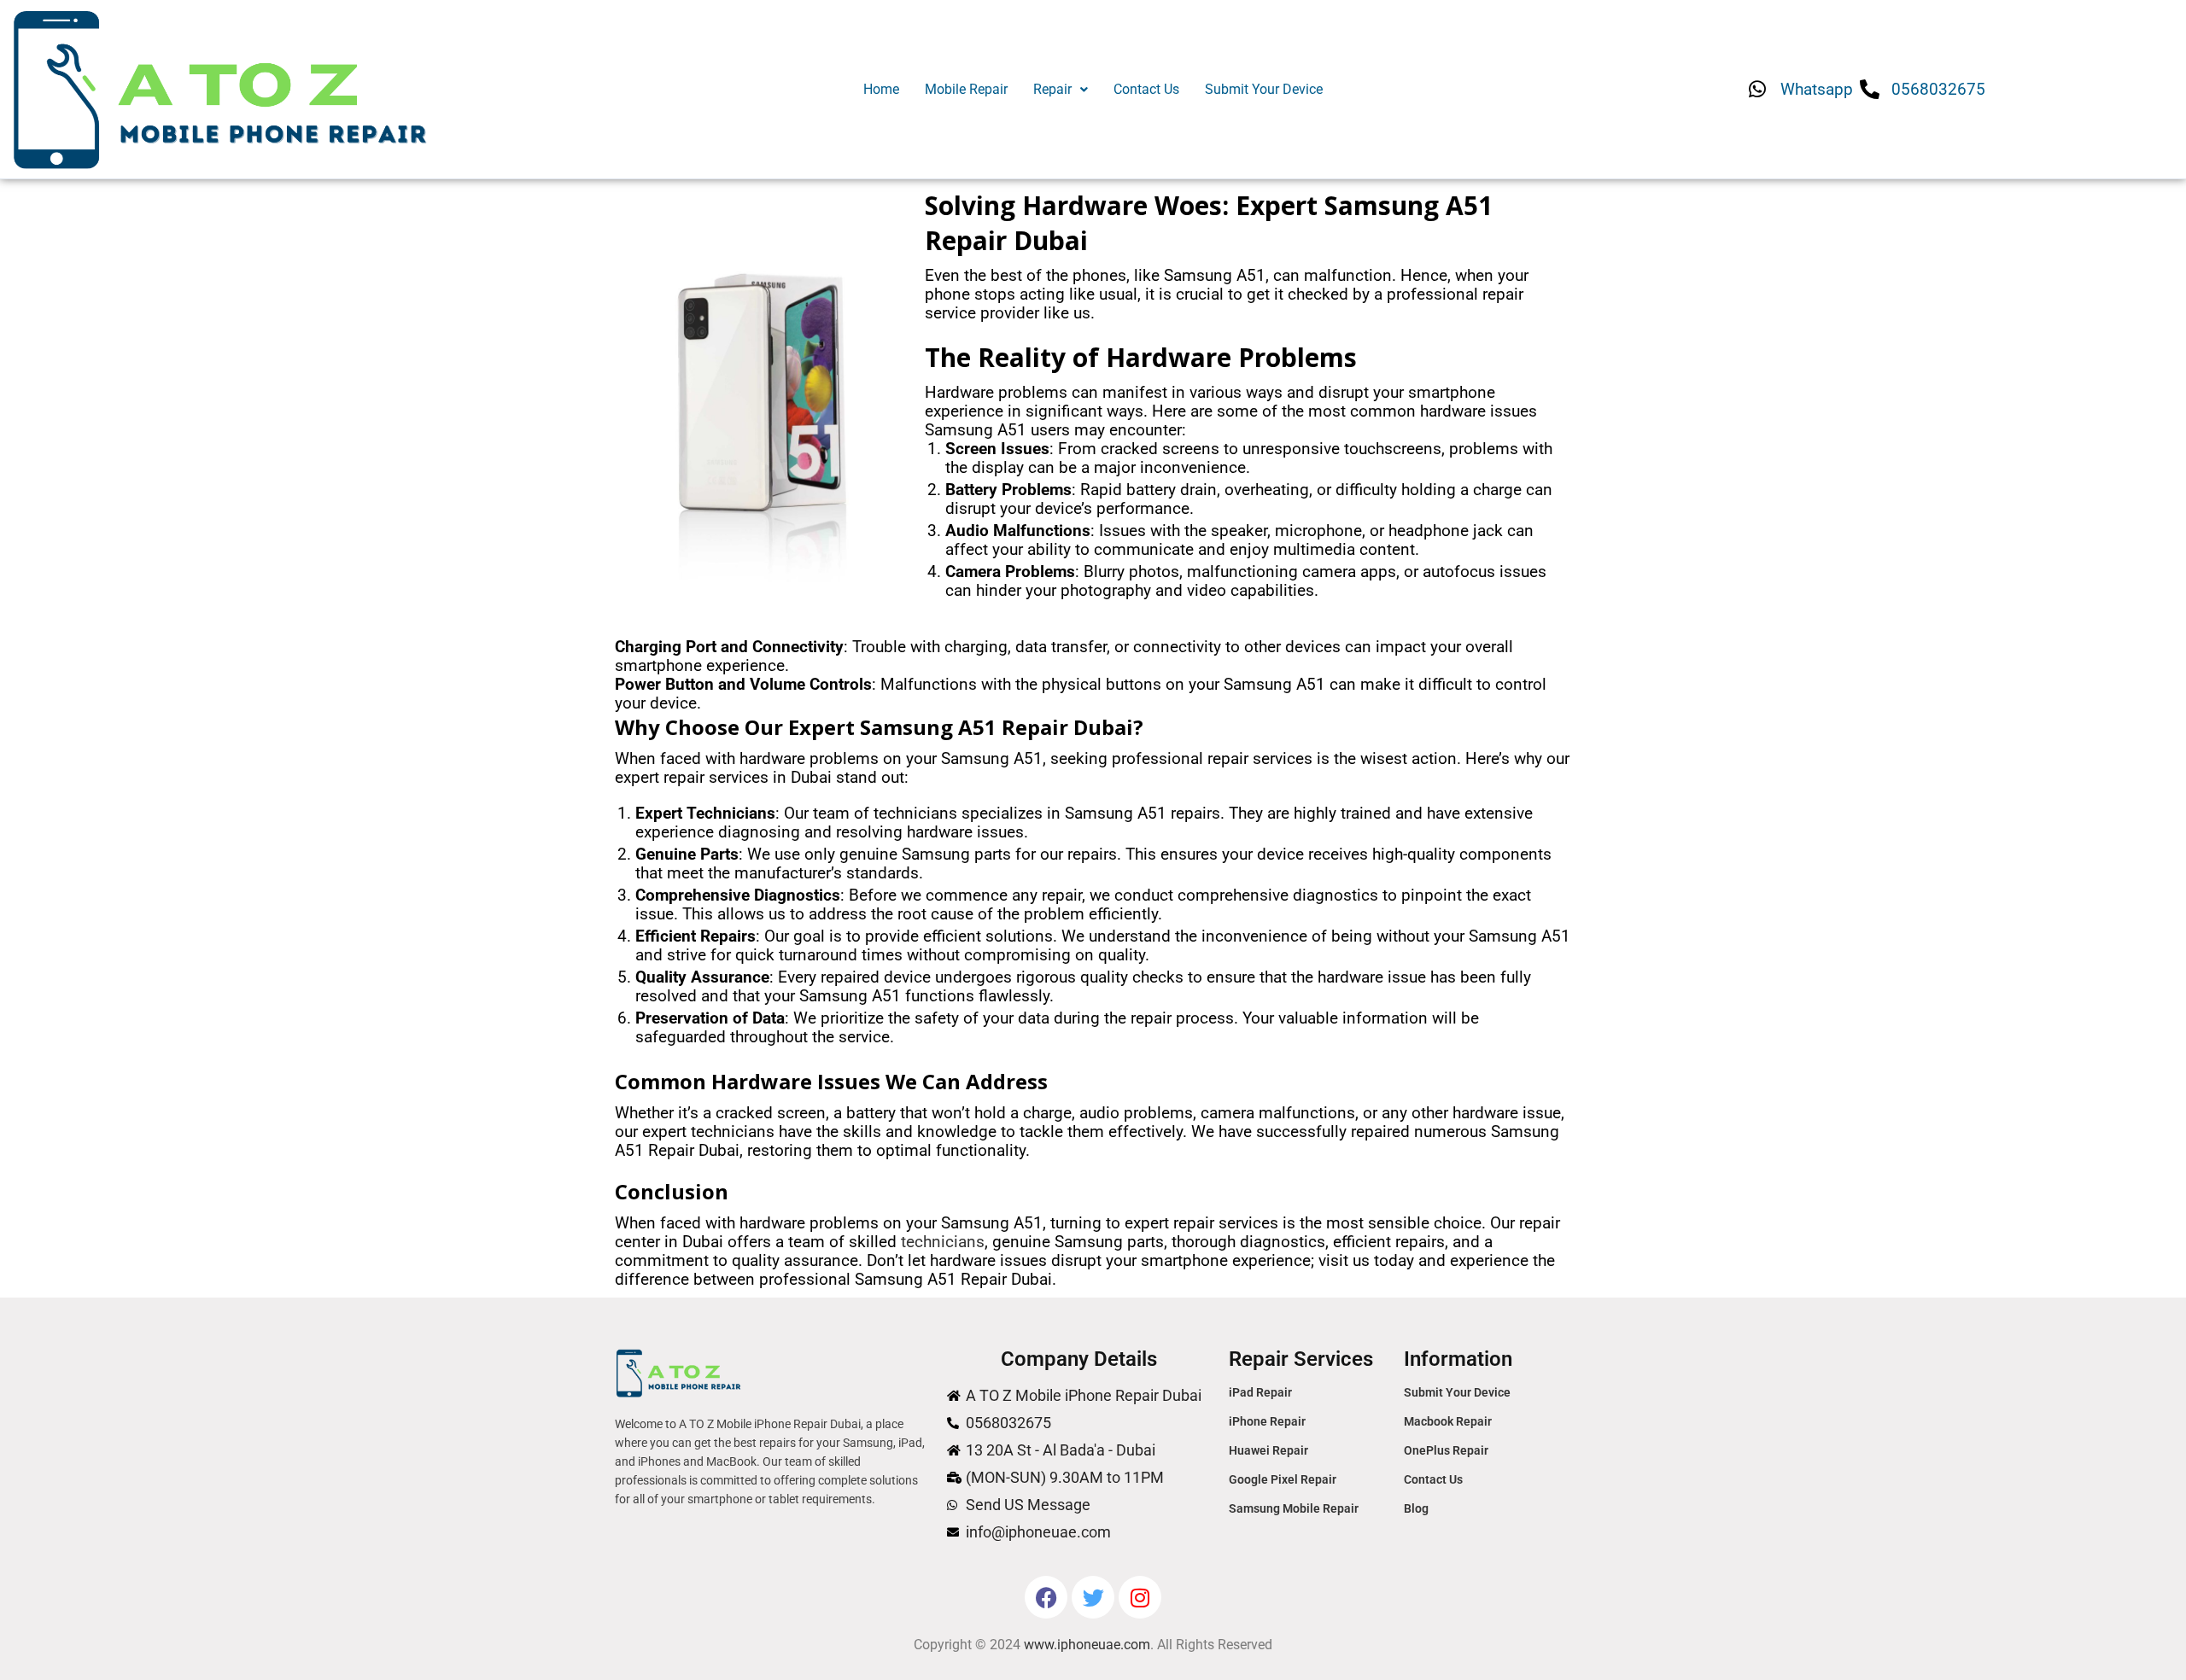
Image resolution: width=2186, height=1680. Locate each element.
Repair (1052, 89)
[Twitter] (1093, 1597)
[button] (1061, 90)
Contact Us (1146, 89)
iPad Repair (1260, 1392)
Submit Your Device (1264, 89)
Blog (1416, 1508)
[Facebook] (1046, 1597)
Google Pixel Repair (1283, 1479)
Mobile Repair (966, 89)
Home (881, 89)
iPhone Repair (1267, 1421)
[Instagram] (1140, 1597)
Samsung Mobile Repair (1294, 1508)
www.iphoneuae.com (1087, 1645)
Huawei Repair (1268, 1450)
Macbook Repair (1448, 1421)
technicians (943, 1242)
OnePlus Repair (1446, 1450)
